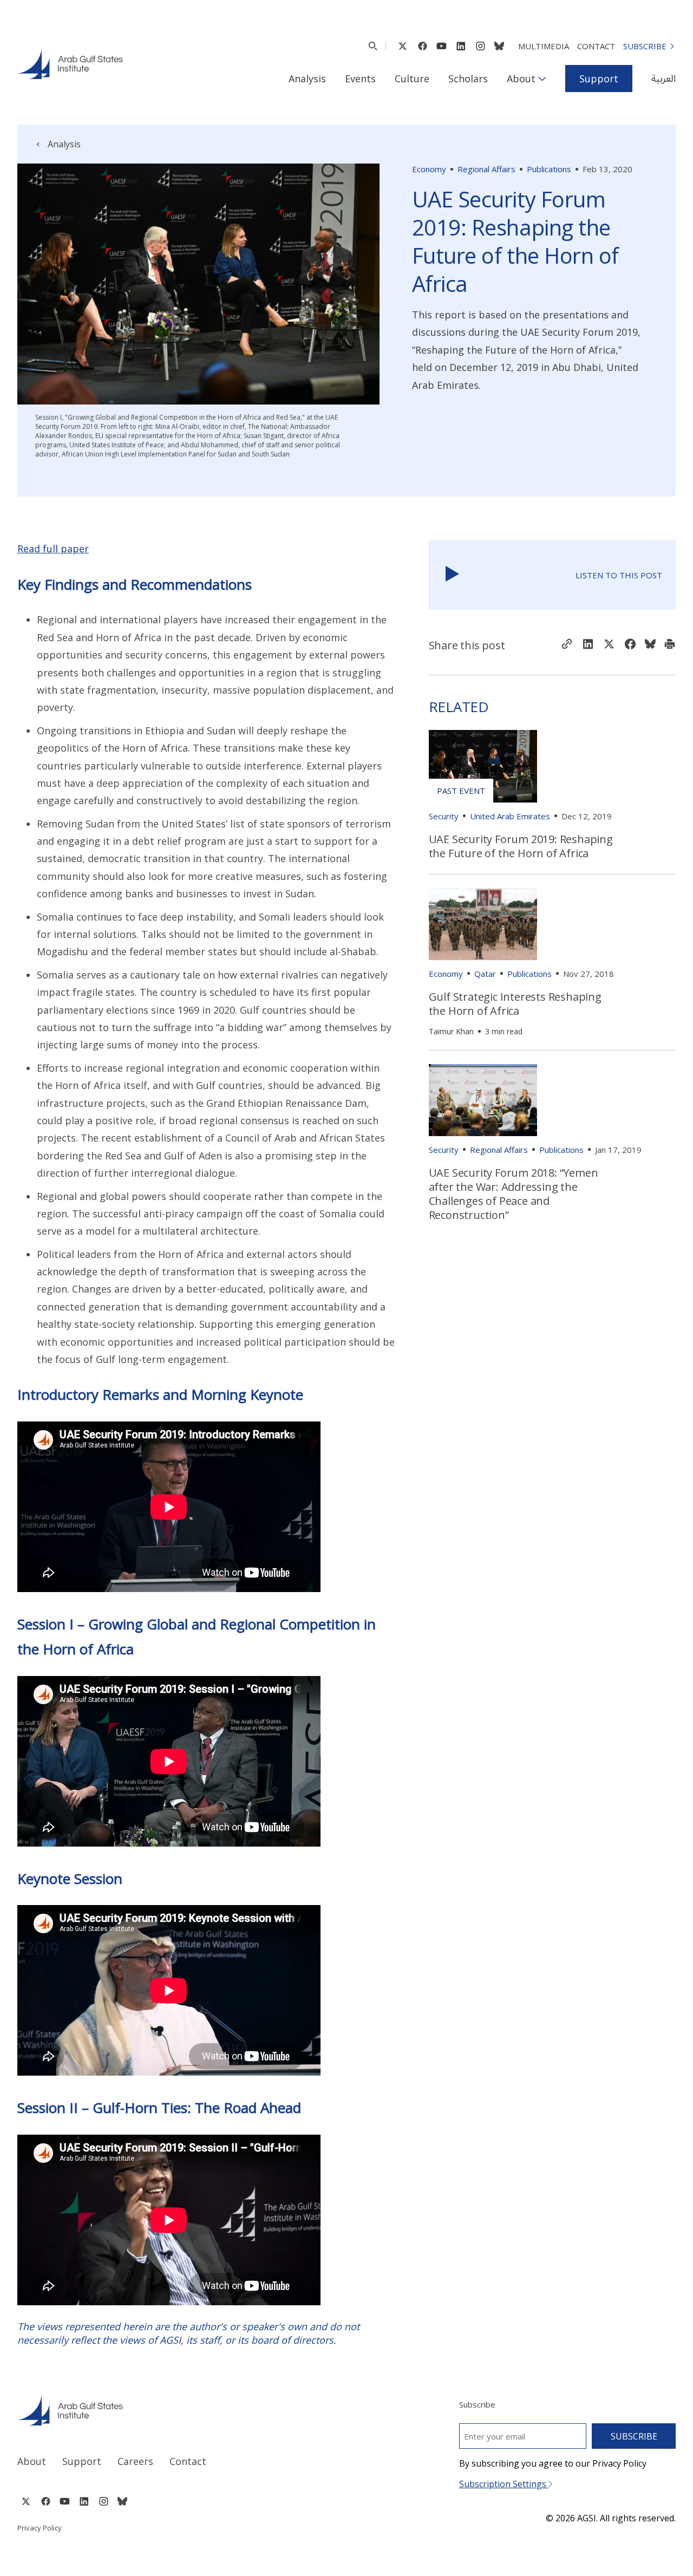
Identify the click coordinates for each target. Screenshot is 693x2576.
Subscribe (645, 46)
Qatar (485, 974)
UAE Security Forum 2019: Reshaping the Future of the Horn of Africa (521, 846)
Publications (549, 169)
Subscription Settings (504, 2484)
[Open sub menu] (542, 79)
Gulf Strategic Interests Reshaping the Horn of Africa (515, 1004)
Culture (412, 79)
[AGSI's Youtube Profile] (442, 46)
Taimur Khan (451, 1031)
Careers (135, 2461)
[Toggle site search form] (373, 46)
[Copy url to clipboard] (567, 645)
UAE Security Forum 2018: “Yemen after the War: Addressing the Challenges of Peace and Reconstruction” (514, 1194)
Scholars (468, 79)
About (521, 79)
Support (599, 79)
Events (360, 79)
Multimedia (544, 46)
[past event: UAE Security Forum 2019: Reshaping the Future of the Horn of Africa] (483, 766)
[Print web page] (670, 645)
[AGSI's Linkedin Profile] (461, 46)
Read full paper (53, 549)
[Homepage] (70, 64)
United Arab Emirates (510, 816)
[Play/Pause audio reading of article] (452, 575)
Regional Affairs (486, 169)
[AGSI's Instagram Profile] (480, 46)
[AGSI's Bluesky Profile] (499, 46)
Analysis (307, 79)
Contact (596, 46)
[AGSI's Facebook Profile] (422, 46)
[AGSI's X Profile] (403, 46)
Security (444, 816)
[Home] (172, 2410)
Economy (429, 169)
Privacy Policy (40, 2528)
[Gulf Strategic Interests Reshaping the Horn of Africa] (483, 924)
